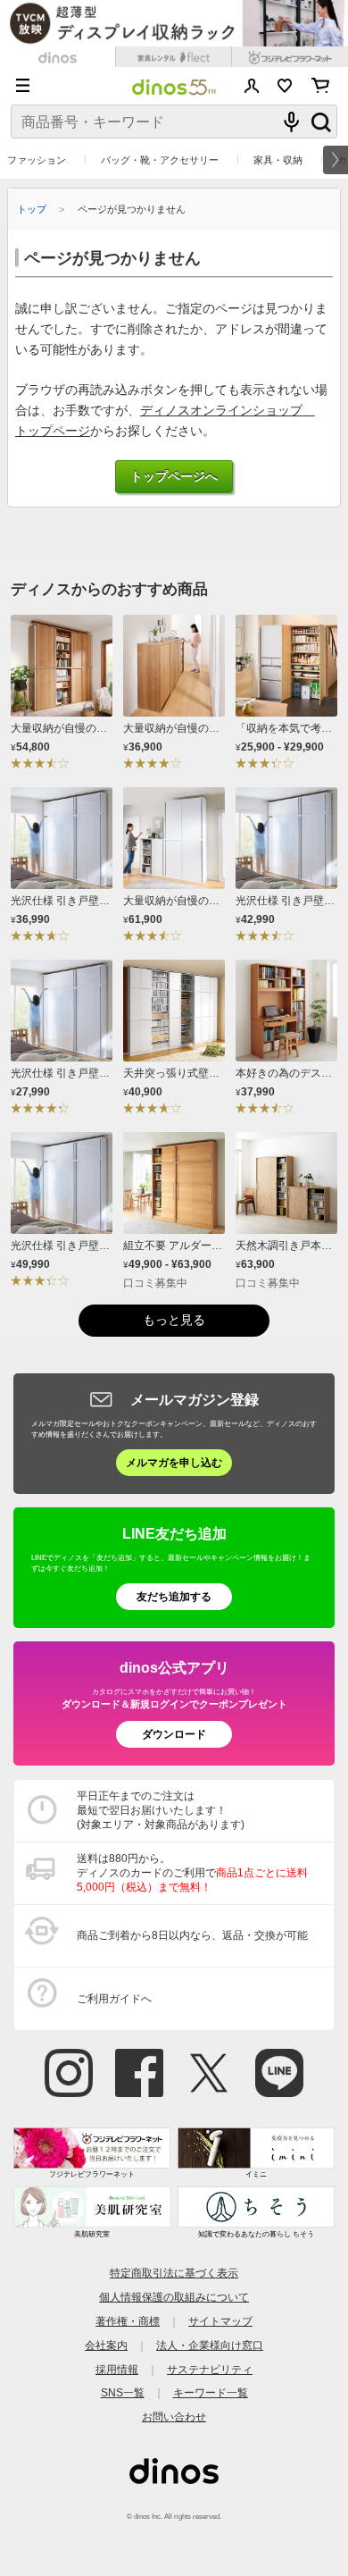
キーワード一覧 (211, 2392)
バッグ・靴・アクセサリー (160, 160)
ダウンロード (174, 1734)
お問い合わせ (174, 2417)
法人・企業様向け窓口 (210, 2345)
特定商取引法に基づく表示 (174, 2273)
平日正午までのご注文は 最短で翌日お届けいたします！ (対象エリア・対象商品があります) (161, 1810)
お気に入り (285, 86)
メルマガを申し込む (174, 1462)
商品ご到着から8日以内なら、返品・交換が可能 (192, 1935)
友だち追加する (174, 1596)
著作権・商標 (128, 2321)
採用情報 (117, 2369)
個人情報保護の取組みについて (174, 2297)
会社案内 (106, 2345)
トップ (32, 209)
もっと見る (174, 1320)
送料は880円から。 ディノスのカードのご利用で (192, 1873)
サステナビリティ (210, 2369)
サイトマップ (220, 2321)
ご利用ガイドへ (114, 1998)
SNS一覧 (123, 2392)
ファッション (37, 160)
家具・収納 (278, 160)
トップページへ (174, 477)
